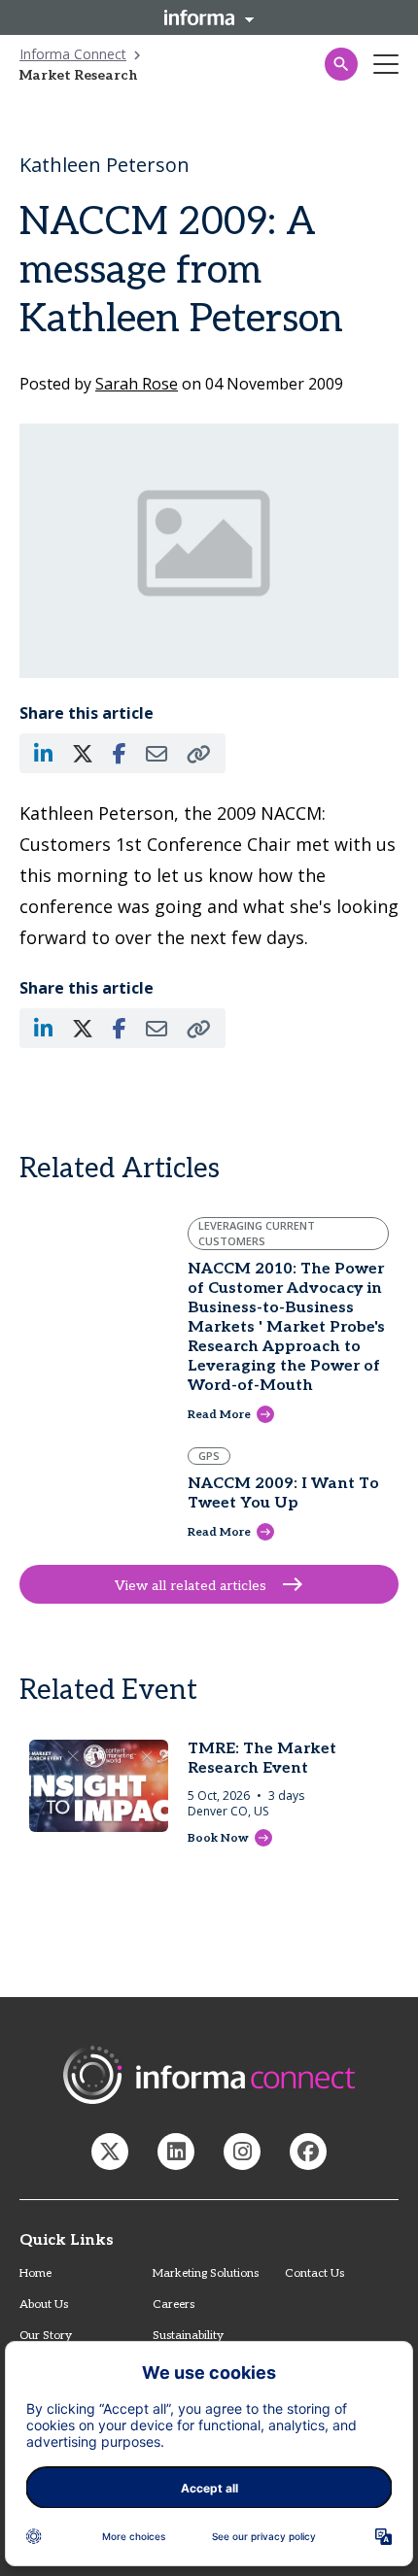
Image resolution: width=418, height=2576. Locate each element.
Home (35, 2273)
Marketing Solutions (206, 2273)
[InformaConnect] (110, 2152)
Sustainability (188, 2336)
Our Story (46, 2336)
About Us (44, 2305)
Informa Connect (73, 54)
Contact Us (314, 2273)
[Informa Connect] (176, 2152)
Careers (174, 2305)
